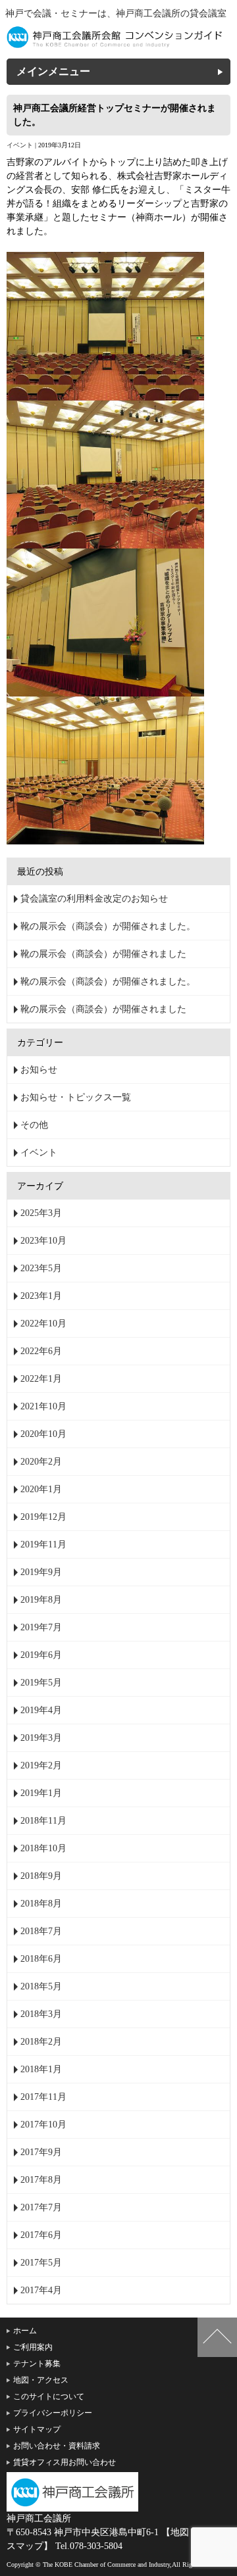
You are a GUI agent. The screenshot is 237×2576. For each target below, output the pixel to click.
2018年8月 (41, 1904)
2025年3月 (41, 1213)
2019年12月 (43, 1517)
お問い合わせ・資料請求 (57, 2446)
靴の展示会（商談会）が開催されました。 (108, 926)
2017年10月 (43, 2125)
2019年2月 (41, 1765)
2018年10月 (43, 1848)
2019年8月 (41, 1600)
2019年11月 (43, 1544)
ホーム (25, 2331)
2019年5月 (41, 1683)
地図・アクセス (41, 2380)
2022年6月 (41, 1351)
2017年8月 (41, 2180)
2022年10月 (43, 1324)
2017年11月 (43, 2097)
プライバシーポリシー (53, 2413)
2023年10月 (43, 1241)
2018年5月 (41, 1986)
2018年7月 (41, 1931)
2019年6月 (41, 1655)
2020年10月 (43, 1434)
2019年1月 (41, 1793)
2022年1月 (41, 1379)
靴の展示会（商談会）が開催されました (103, 954)
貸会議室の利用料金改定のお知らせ (94, 899)
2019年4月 (41, 1710)
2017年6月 (41, 2235)
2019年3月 (41, 1738)
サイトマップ (37, 2429)
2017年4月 (41, 2290)
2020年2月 (41, 1462)
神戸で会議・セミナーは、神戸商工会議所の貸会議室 (116, 13)
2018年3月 (41, 2014)
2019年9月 (41, 1572)
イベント (20, 145)
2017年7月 (41, 2207)
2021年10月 (43, 1406)
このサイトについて (49, 2396)
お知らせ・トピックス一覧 (76, 1097)
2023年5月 (41, 1268)
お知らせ (39, 1070)
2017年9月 (41, 2152)
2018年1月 (41, 2069)
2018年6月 (41, 1959)
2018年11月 (43, 1821)
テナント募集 (37, 2364)
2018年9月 (41, 1876)
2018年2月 (41, 2042)
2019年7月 (41, 1627)
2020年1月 (41, 1489)
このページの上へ (217, 2337)
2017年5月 (41, 2263)
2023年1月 (41, 1296)
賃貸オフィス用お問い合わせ (65, 2462)
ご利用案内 (33, 2347)
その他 (34, 1125)
